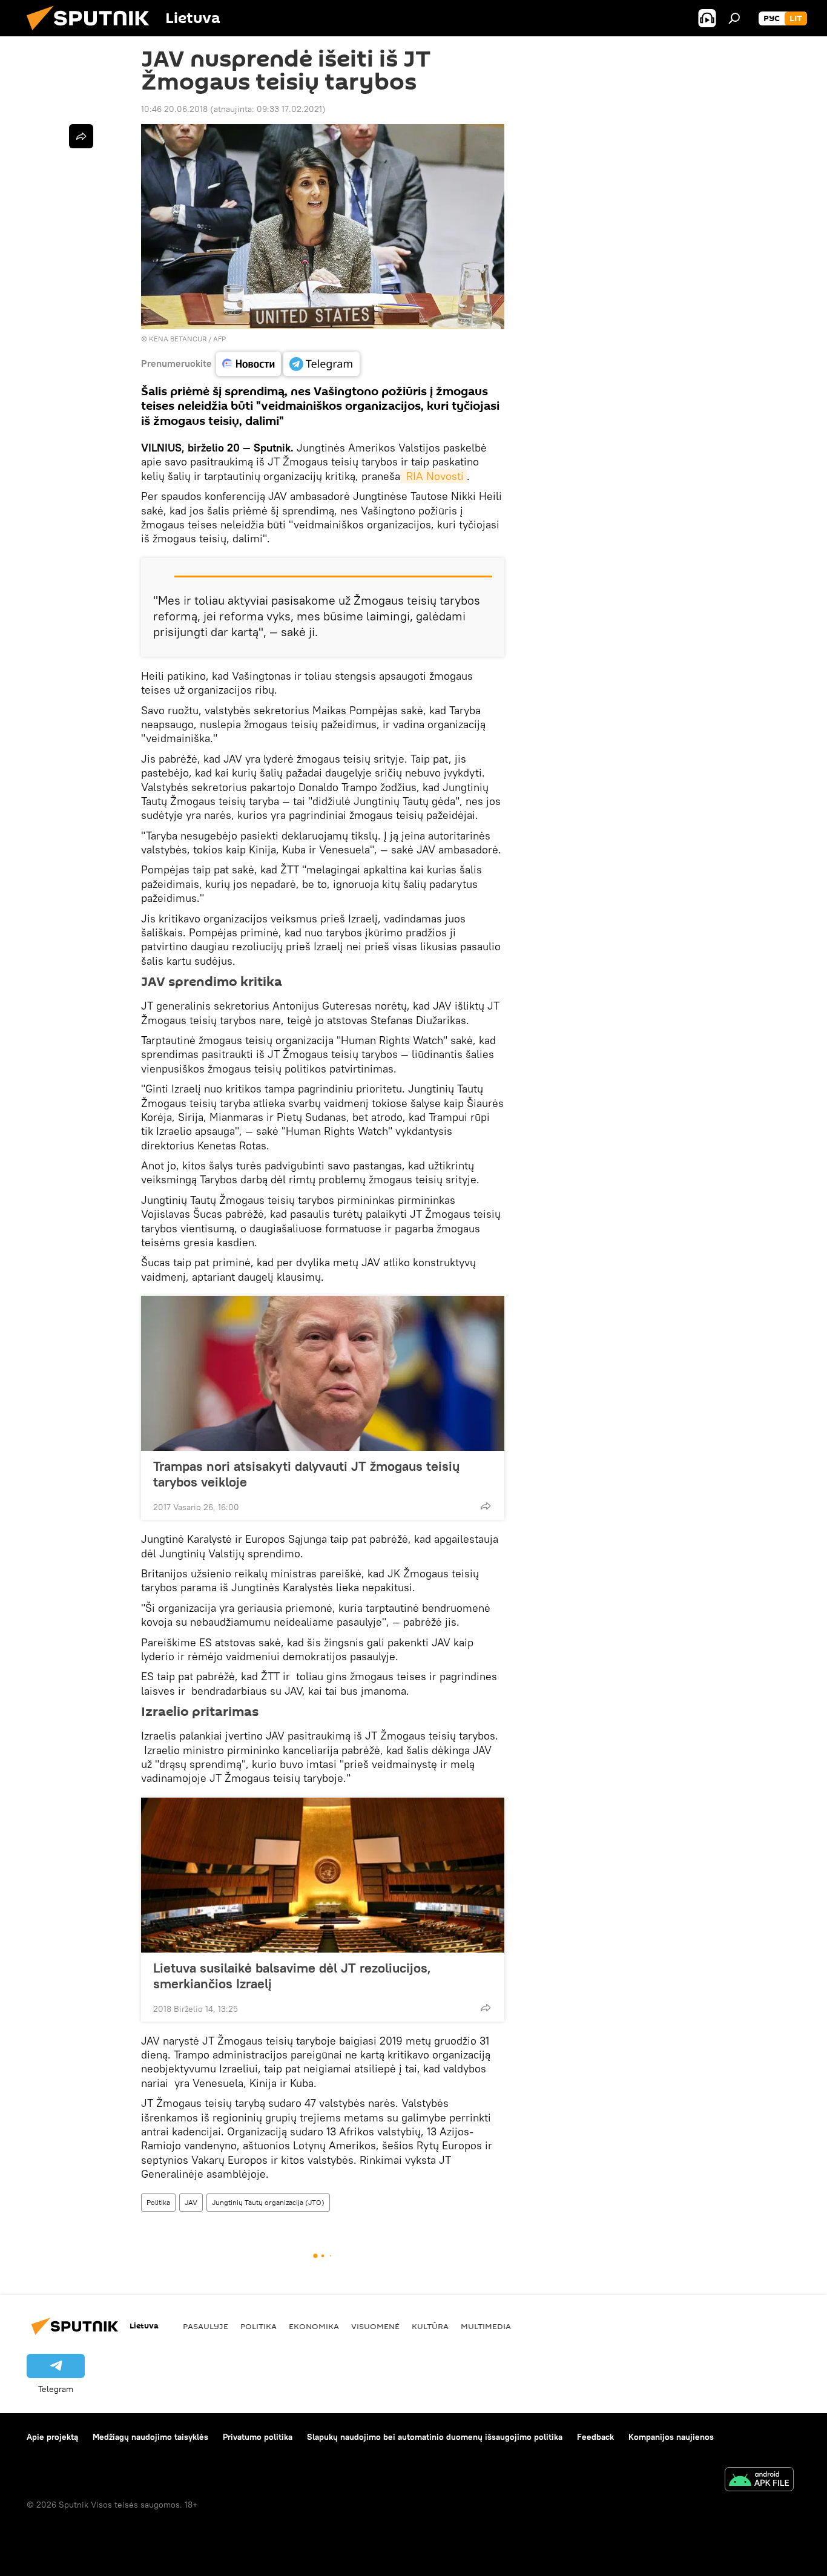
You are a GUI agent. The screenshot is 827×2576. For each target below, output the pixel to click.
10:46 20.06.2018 (174, 109)
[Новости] (249, 364)
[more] (486, 1506)
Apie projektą (52, 2437)
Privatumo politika (258, 2437)
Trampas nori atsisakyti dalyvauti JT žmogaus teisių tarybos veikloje (306, 1474)
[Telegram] (321, 364)
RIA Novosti (433, 476)
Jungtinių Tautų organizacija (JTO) (268, 2202)
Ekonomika (314, 2326)
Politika (158, 2202)
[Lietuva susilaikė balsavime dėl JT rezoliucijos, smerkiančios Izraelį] (323, 1875)
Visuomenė (375, 2326)
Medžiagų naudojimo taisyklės (150, 2437)
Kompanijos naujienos (671, 2437)
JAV (191, 2202)
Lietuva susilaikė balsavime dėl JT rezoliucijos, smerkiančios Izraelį (292, 1976)
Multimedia (486, 2326)
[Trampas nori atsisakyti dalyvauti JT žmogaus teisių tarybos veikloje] (323, 1373)
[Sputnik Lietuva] (93, 33)
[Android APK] (759, 2481)
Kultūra (430, 2326)
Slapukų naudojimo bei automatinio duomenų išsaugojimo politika (435, 2437)
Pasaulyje (206, 2326)
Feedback (595, 2437)
